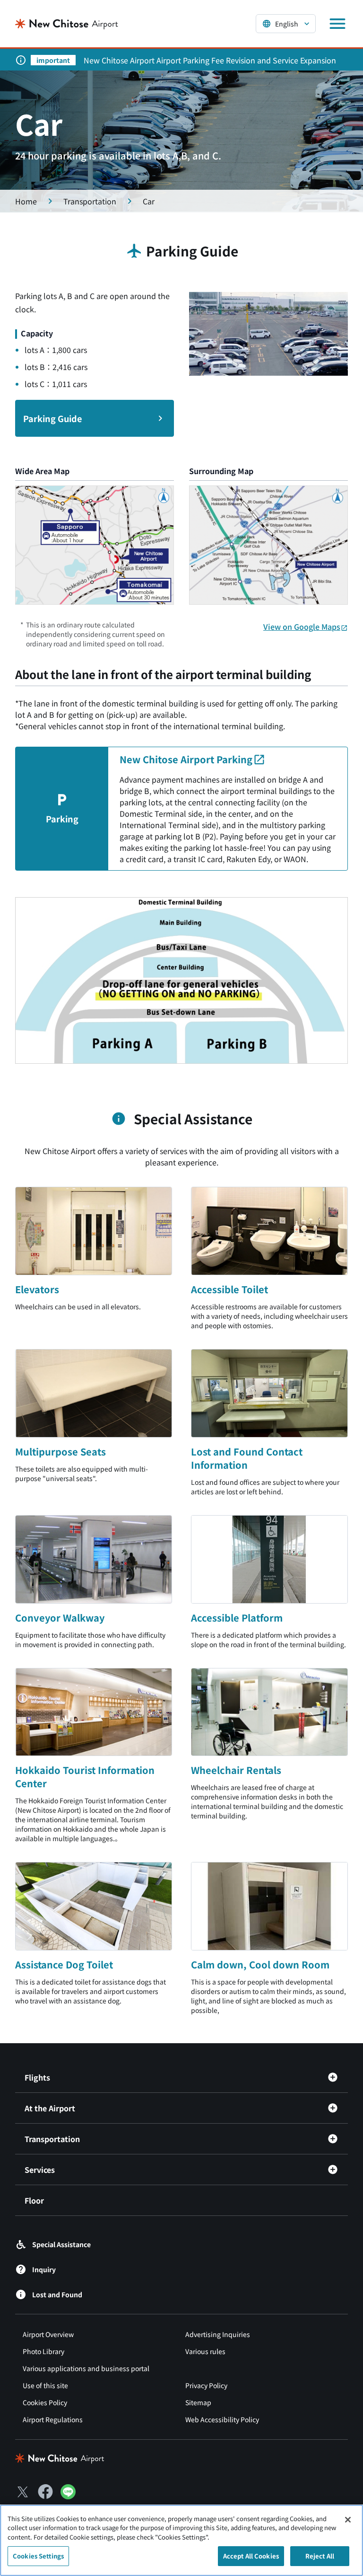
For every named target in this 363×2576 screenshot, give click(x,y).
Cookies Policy (45, 2402)
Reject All (320, 2556)
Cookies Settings (38, 2556)
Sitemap (198, 2402)
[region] (181, 2540)
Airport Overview (48, 2334)
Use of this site (45, 2385)
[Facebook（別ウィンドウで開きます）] (45, 2492)
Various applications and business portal (86, 2368)
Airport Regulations (53, 2419)
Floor (34, 2200)
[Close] (348, 2520)
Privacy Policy (206, 2385)
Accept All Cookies (251, 2556)
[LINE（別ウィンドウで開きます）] (68, 2496)
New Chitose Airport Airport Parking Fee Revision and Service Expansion (210, 60)
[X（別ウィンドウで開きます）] (23, 2492)
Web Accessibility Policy (222, 2419)
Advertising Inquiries (218, 2334)
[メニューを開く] (337, 24)
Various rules (205, 2351)
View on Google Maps (302, 626)
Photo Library (43, 2351)
